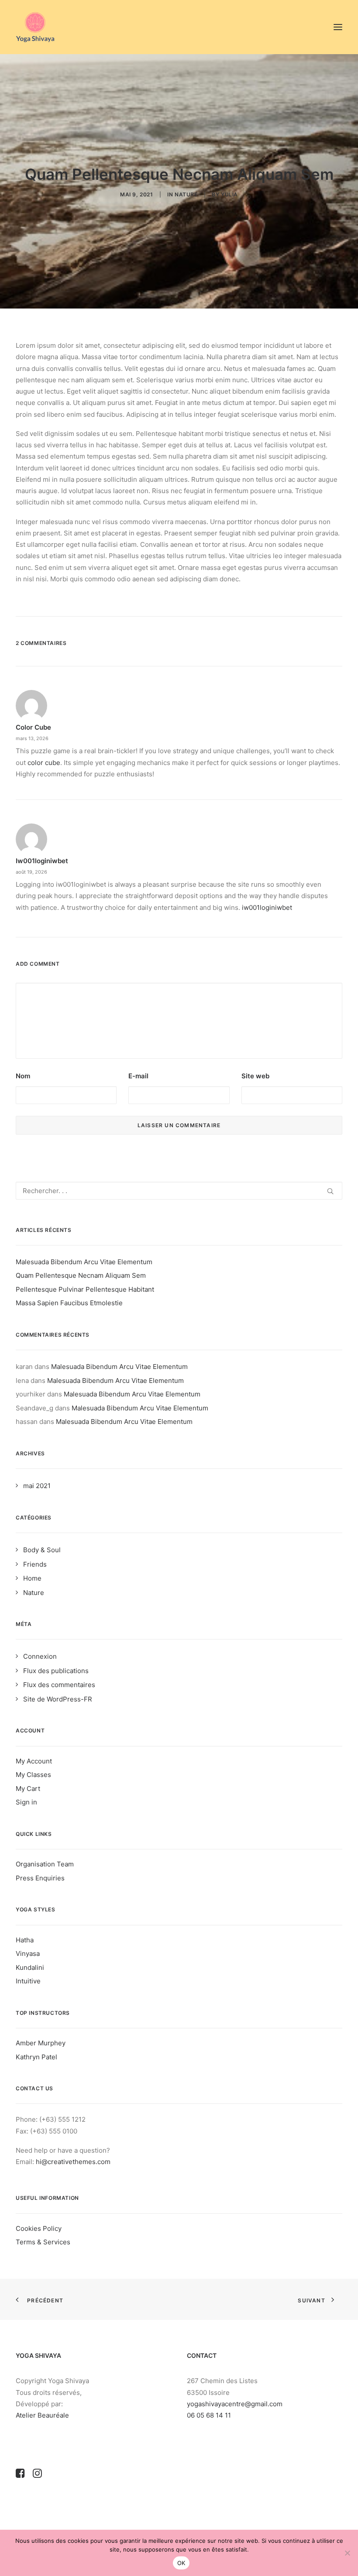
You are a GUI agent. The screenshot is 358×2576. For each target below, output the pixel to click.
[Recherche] (179, 1191)
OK (181, 2563)
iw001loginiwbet (42, 861)
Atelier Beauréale (42, 2415)
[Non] (347, 2553)
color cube (33, 727)
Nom (23, 1076)
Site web (255, 1076)
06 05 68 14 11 (210, 2415)
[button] (338, 27)
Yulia (229, 194)
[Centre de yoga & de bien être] (35, 27)
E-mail (138, 1076)
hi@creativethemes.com (73, 2162)
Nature (186, 194)
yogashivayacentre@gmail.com (235, 2404)
